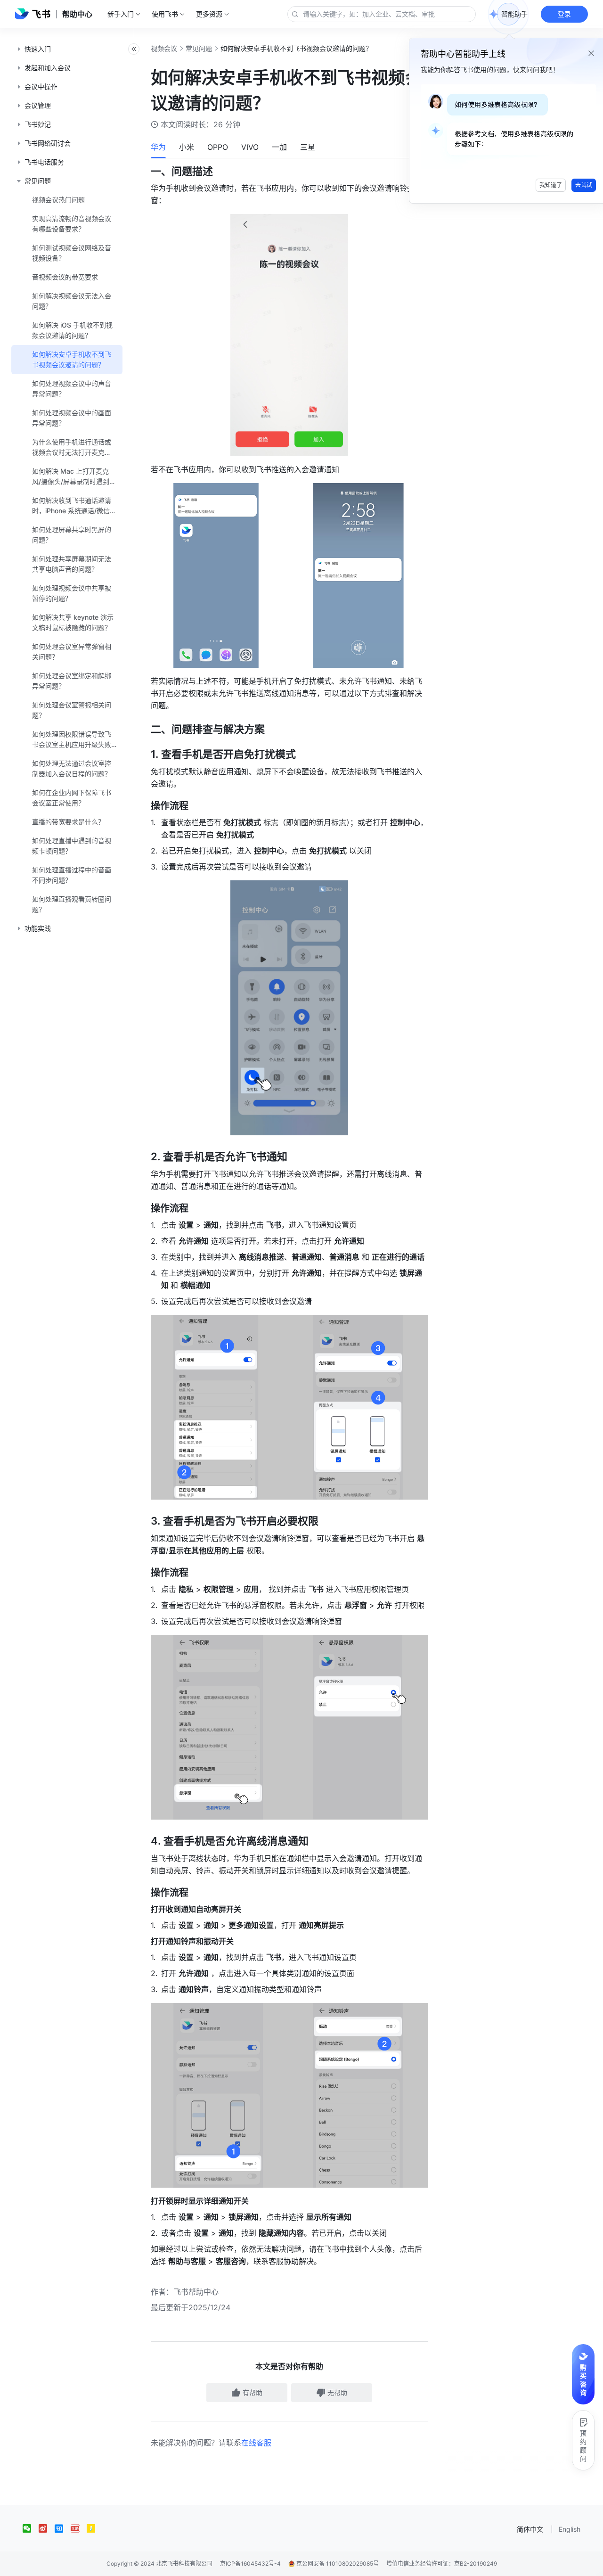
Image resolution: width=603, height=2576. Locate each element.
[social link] (31, 2528)
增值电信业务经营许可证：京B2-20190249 (442, 2564)
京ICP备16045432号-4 (250, 2564)
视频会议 (164, 48)
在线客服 (256, 2443)
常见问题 (199, 48)
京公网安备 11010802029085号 (337, 2564)
